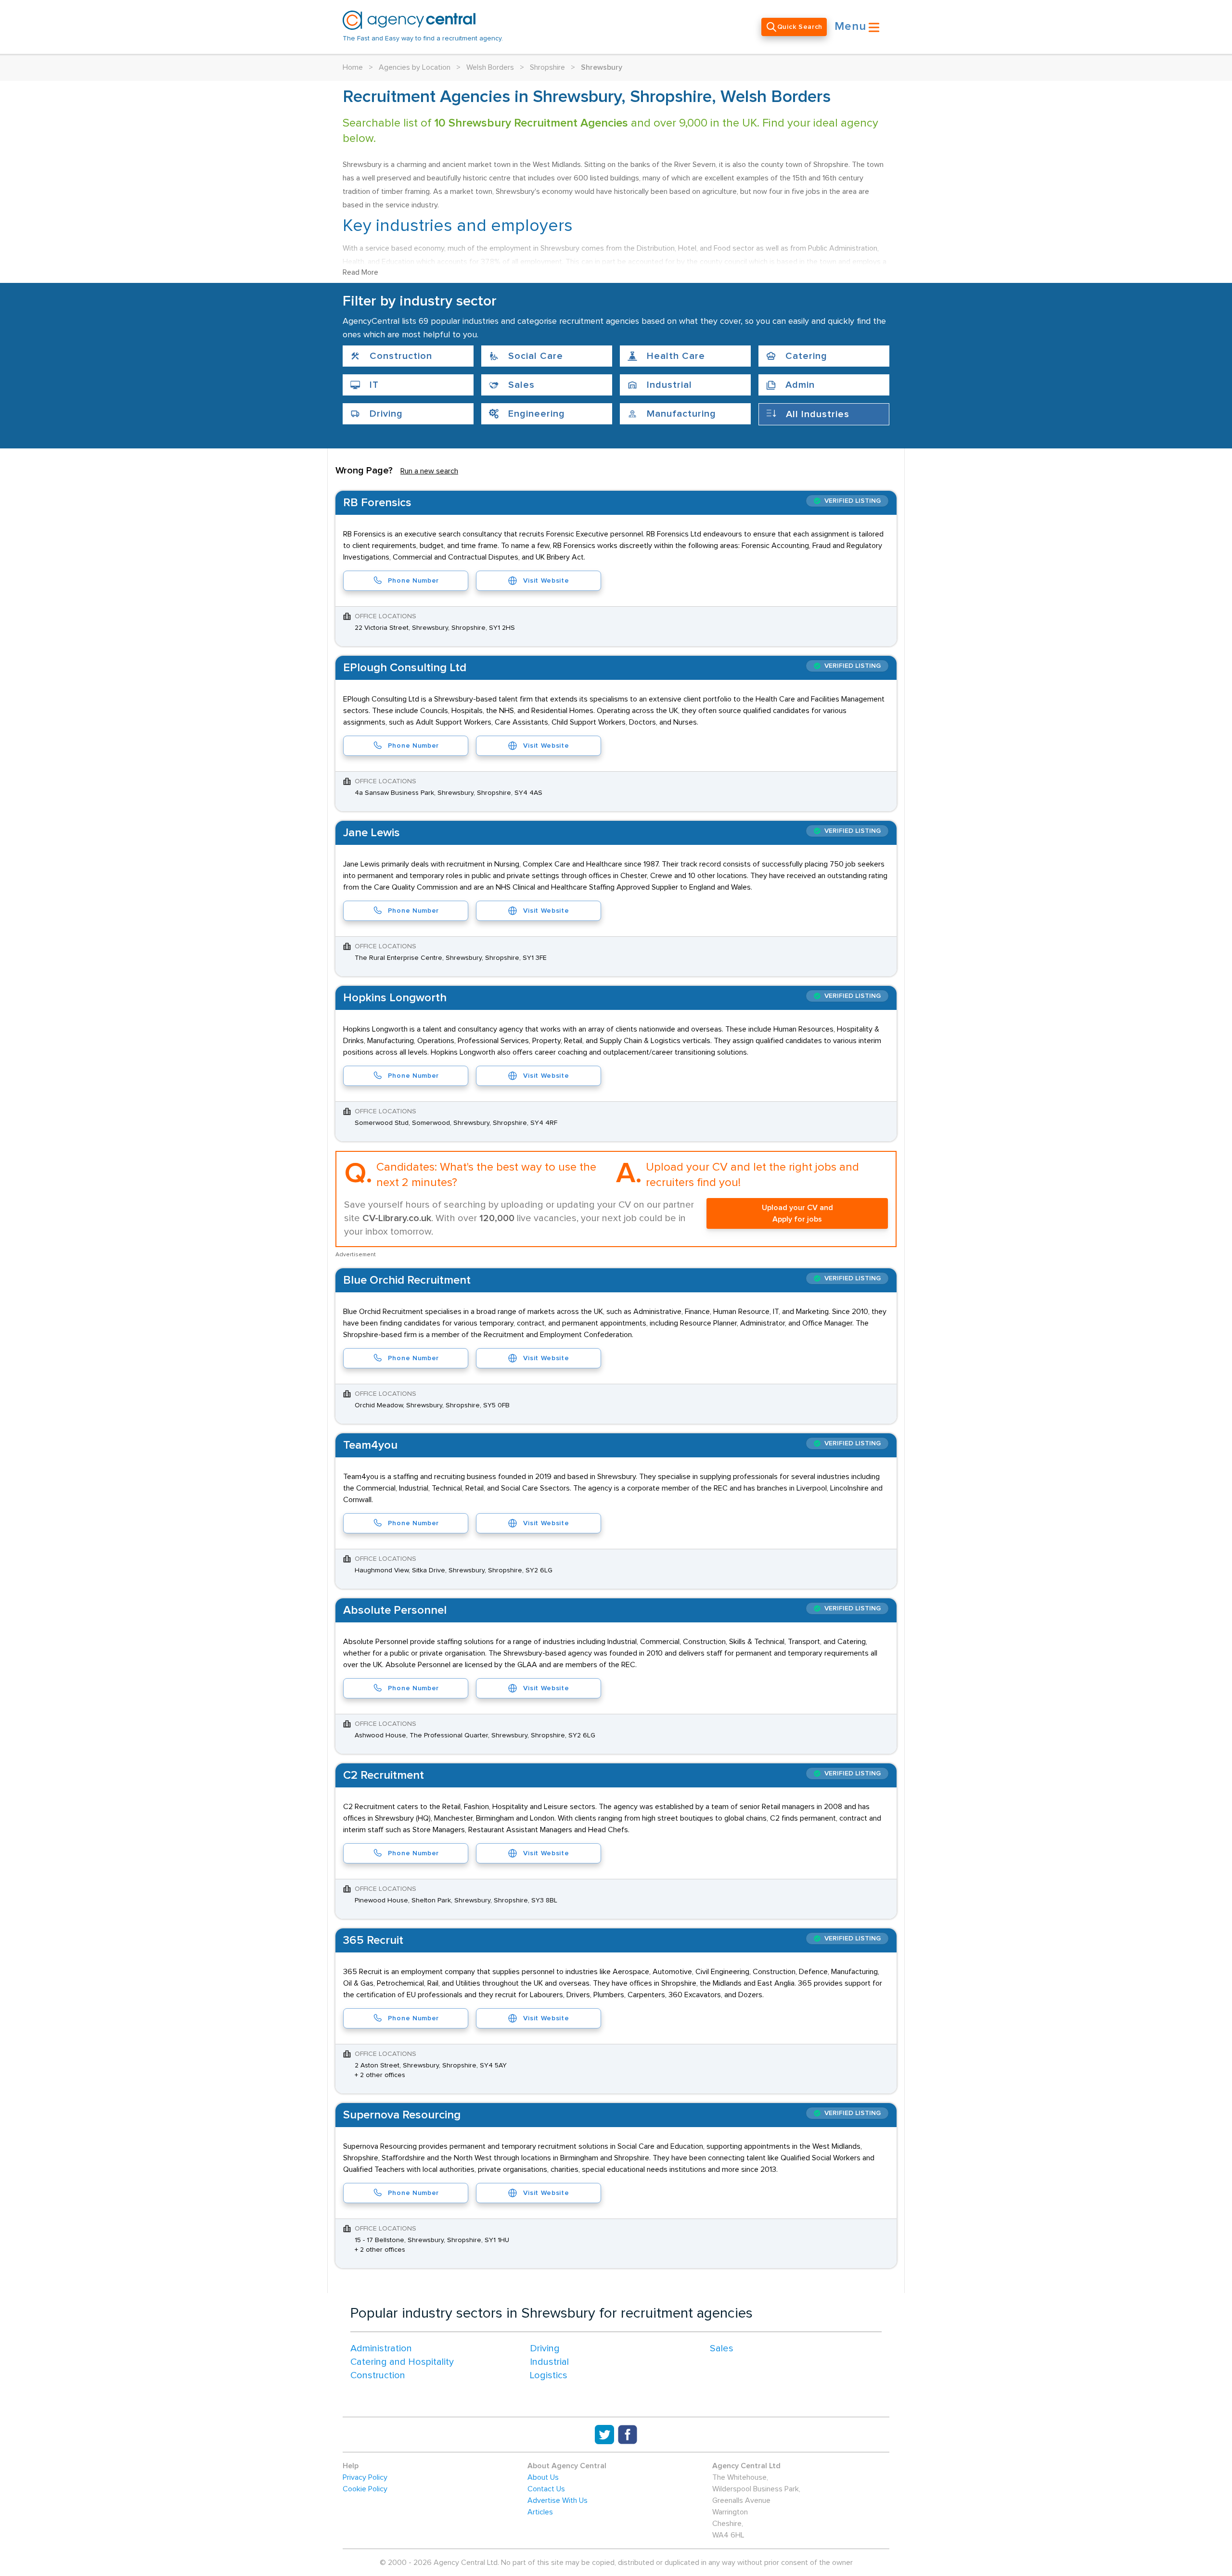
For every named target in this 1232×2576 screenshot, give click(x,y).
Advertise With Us (558, 2500)
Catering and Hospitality (402, 2362)
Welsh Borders (490, 67)
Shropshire (547, 67)
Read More (360, 272)
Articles (540, 2512)
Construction (378, 2375)
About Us (543, 2477)
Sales (722, 2348)
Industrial (549, 2362)
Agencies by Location (415, 67)
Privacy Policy (365, 2477)
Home (353, 67)
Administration (381, 2348)
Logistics (549, 2375)
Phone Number (413, 581)
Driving (545, 2348)
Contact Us (546, 2489)
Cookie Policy (365, 2489)
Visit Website (546, 581)
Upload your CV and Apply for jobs (797, 1213)
